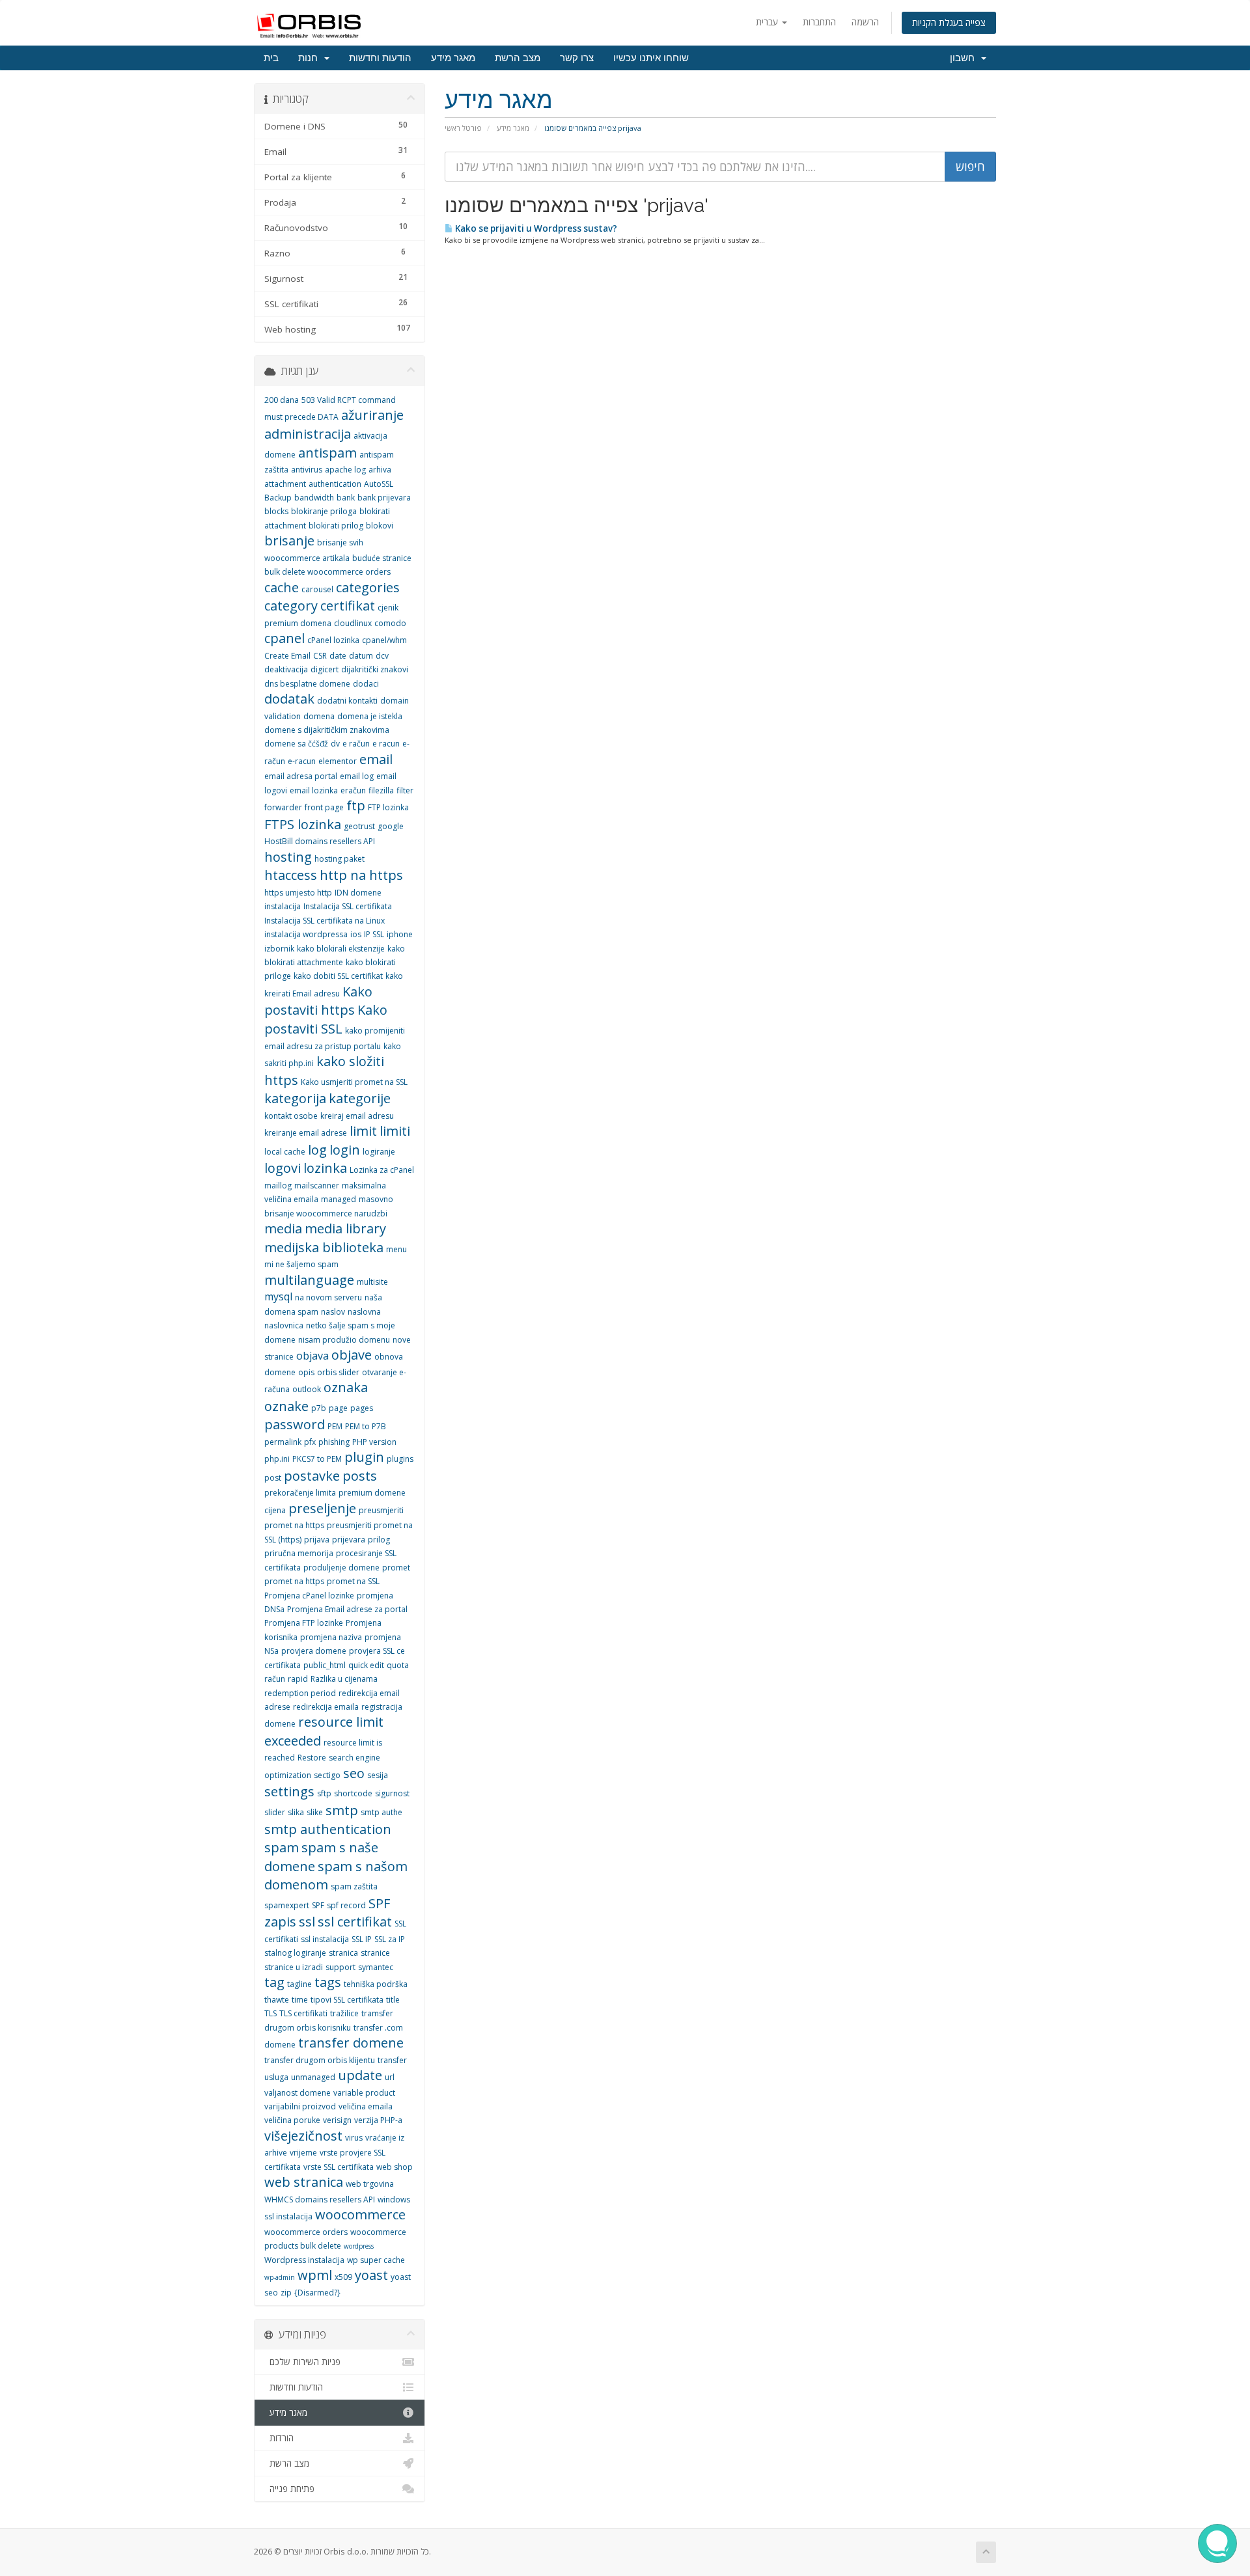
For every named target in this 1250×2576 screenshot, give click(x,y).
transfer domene (351, 2043)
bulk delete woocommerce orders (327, 572)
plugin (364, 1457)
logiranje (379, 1152)
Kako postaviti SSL (326, 1019)
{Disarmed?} (317, 2293)
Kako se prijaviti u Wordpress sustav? (535, 228)
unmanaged (313, 2077)
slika (296, 1812)
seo (354, 1773)
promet (396, 1568)
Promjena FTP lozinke (304, 1623)
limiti (395, 1131)
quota (398, 1665)
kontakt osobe (291, 1116)
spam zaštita (354, 1886)
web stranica (304, 2182)
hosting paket (340, 859)
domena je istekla (370, 716)
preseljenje (322, 1508)
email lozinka (314, 790)
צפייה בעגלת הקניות (949, 22)
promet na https (294, 1581)
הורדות (279, 2438)
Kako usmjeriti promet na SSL (354, 1082)
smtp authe (382, 1812)
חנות (311, 58)
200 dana (282, 400)
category (291, 606)
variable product (364, 2093)
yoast (371, 2275)
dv (335, 744)
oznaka (346, 1387)
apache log (345, 470)
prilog (379, 1540)
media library (345, 1228)
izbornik (279, 949)
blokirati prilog (336, 526)
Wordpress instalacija (304, 2260)
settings (289, 1791)
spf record (346, 1905)
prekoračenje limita (300, 1493)
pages (362, 1408)
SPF (318, 1905)
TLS (271, 2013)
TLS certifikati (303, 2013)
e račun (356, 744)
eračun (353, 790)
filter (405, 790)
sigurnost (392, 1793)
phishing (334, 1442)
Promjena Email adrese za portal (347, 1609)
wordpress (359, 2246)
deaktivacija (286, 669)
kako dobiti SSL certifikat (338, 976)
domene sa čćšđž (296, 744)
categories (368, 587)
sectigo (327, 1775)
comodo (390, 623)
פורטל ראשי (463, 128)
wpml (315, 2275)
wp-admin (280, 2277)
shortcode (353, 1793)
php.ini (277, 1459)
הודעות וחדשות (380, 58)
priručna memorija (299, 1553)
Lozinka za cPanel (382, 1170)
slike (315, 1812)
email (376, 759)
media (283, 1228)
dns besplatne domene (307, 684)
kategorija (295, 1098)
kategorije (360, 1098)
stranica (343, 1953)
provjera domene (314, 1651)
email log (357, 776)
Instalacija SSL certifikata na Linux (325, 921)
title (393, 2000)
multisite (372, 1282)
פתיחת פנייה (289, 2489)
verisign (337, 2120)
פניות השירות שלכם (302, 2362)
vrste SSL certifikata (339, 2167)
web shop (395, 2167)
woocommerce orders (306, 2232)
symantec (376, 1967)
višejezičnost (303, 2136)
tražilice (344, 2013)
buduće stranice (382, 558)
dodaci (366, 684)
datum (361, 656)
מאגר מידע (453, 58)
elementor (338, 761)
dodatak (289, 699)
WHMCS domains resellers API (320, 2199)
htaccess (291, 875)
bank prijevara (384, 498)
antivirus (307, 470)
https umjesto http (298, 893)
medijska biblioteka (324, 1247)
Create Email (287, 656)
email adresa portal (301, 776)
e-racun (302, 761)
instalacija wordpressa (306, 934)
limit (363, 1131)
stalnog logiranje (295, 1953)
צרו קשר (577, 58)
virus (354, 2138)
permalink (283, 1442)
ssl (307, 1922)
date (338, 656)
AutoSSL (379, 484)
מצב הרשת (518, 58)
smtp (342, 1810)
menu (396, 1249)
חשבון (965, 58)
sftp (324, 1793)
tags (328, 1982)
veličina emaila (366, 2106)
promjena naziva (331, 1637)
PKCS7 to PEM (317, 1459)
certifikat (348, 606)
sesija (378, 1775)
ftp (356, 805)
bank (346, 498)
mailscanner (317, 1185)
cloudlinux (353, 623)
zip (286, 2293)
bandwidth (314, 498)
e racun (386, 744)
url (390, 2077)
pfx (310, 1442)
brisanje (289, 541)
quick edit (366, 1665)
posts (360, 1476)
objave (352, 1355)
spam (282, 1847)
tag (274, 1982)
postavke (312, 1476)
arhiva (380, 470)
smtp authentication (328, 1829)
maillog (278, 1185)
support (340, 1967)
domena (319, 716)
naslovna (364, 1312)
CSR (320, 656)
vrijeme (303, 2153)
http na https (361, 875)
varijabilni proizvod (300, 2106)
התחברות (819, 22)
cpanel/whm (384, 640)
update (360, 2075)
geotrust (359, 826)
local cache (285, 1152)
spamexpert (287, 1905)
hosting (288, 857)
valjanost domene (298, 2093)
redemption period (300, 1693)
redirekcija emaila (326, 1707)
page (338, 1408)
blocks (276, 511)
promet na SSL (353, 1581)
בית (271, 58)
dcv (382, 656)
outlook (307, 1389)
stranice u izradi (294, 1967)
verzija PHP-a (378, 2120)
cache (282, 587)
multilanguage (309, 1280)
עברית (768, 22)
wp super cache (376, 2260)
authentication (335, 484)
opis (306, 1372)
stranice (375, 1953)
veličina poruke (292, 2120)
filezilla (381, 790)
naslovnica (284, 1325)
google (391, 826)
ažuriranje (372, 415)
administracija (308, 434)
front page (324, 807)
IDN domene (358, 893)
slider (275, 1812)
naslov (333, 1312)
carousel (317, 589)
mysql (278, 1296)
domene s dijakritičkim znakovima (327, 730)
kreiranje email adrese (306, 1133)
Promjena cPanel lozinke (309, 1596)
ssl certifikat (355, 1922)
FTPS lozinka (303, 824)
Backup (278, 498)
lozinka (325, 1168)
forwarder (283, 807)
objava (312, 1356)
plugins (400, 1459)
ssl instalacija (325, 1939)
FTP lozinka (388, 807)
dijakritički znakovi (375, 669)
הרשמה (865, 22)
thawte (277, 2000)
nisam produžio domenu (344, 1340)
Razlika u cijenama (344, 1679)
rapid (298, 1679)
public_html (325, 1665)
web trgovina (370, 2184)
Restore (312, 1758)
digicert (325, 669)
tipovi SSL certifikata (347, 2000)
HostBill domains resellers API (320, 841)
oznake (286, 1406)
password (295, 1424)
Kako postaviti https (318, 1001)
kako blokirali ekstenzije (341, 949)
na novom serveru (328, 1297)
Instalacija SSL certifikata (348, 906)
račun (275, 1679)
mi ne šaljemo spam (301, 1264)
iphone (400, 934)
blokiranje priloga (324, 511)
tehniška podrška (376, 1984)
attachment (285, 484)
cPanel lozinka (333, 640)
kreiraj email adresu (357, 1116)
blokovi (380, 526)
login (345, 1150)
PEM (335, 1426)
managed (339, 1199)
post (273, 1478)
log (317, 1150)
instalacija (283, 906)
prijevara (349, 1540)
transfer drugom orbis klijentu (320, 2060)
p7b (319, 1408)
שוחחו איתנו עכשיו (651, 58)
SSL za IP (390, 1939)
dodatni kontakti (347, 701)
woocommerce (360, 2214)
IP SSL (374, 934)
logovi (283, 1168)
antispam (327, 453)
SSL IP (362, 1939)
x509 (343, 2277)
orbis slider (338, 1372)
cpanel (285, 638)
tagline (299, 1984)
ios (356, 934)
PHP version (374, 1442)
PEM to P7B (366, 1426)
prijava (317, 1540)
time (300, 2000)
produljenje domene (341, 1568)
